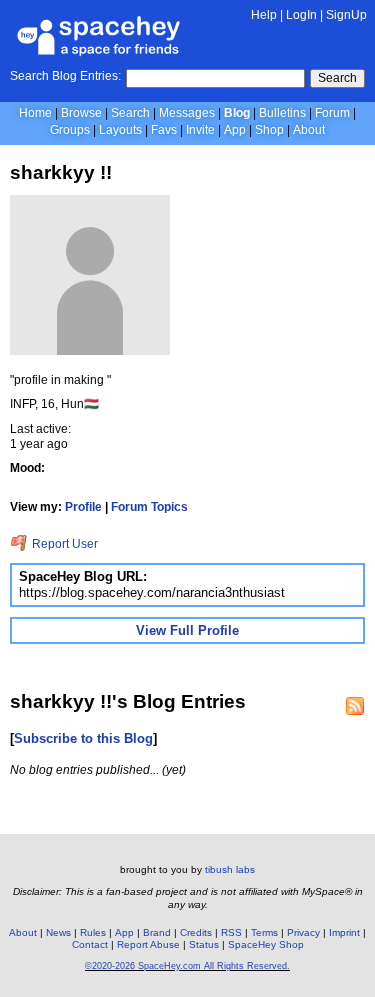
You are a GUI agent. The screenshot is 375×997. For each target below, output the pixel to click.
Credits (196, 932)
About (309, 130)
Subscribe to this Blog (83, 738)
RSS (231, 932)
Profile (83, 507)
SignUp (346, 15)
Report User (63, 544)
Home (35, 113)
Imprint (344, 932)
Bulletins (282, 113)
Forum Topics (149, 507)
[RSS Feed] (355, 706)
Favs (164, 130)
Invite (200, 130)
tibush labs (230, 869)
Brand (157, 932)
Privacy (303, 932)
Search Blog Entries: (65, 76)
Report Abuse (148, 944)
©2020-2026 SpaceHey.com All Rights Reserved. (187, 966)
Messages (187, 113)
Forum (332, 113)
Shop (269, 130)
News (58, 932)
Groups (70, 130)
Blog (237, 113)
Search (337, 78)
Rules (93, 932)
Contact (90, 944)
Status (204, 944)
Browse (81, 113)
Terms (264, 932)
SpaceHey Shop (266, 944)
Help (264, 15)
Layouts (120, 130)
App (235, 130)
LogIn (301, 15)
